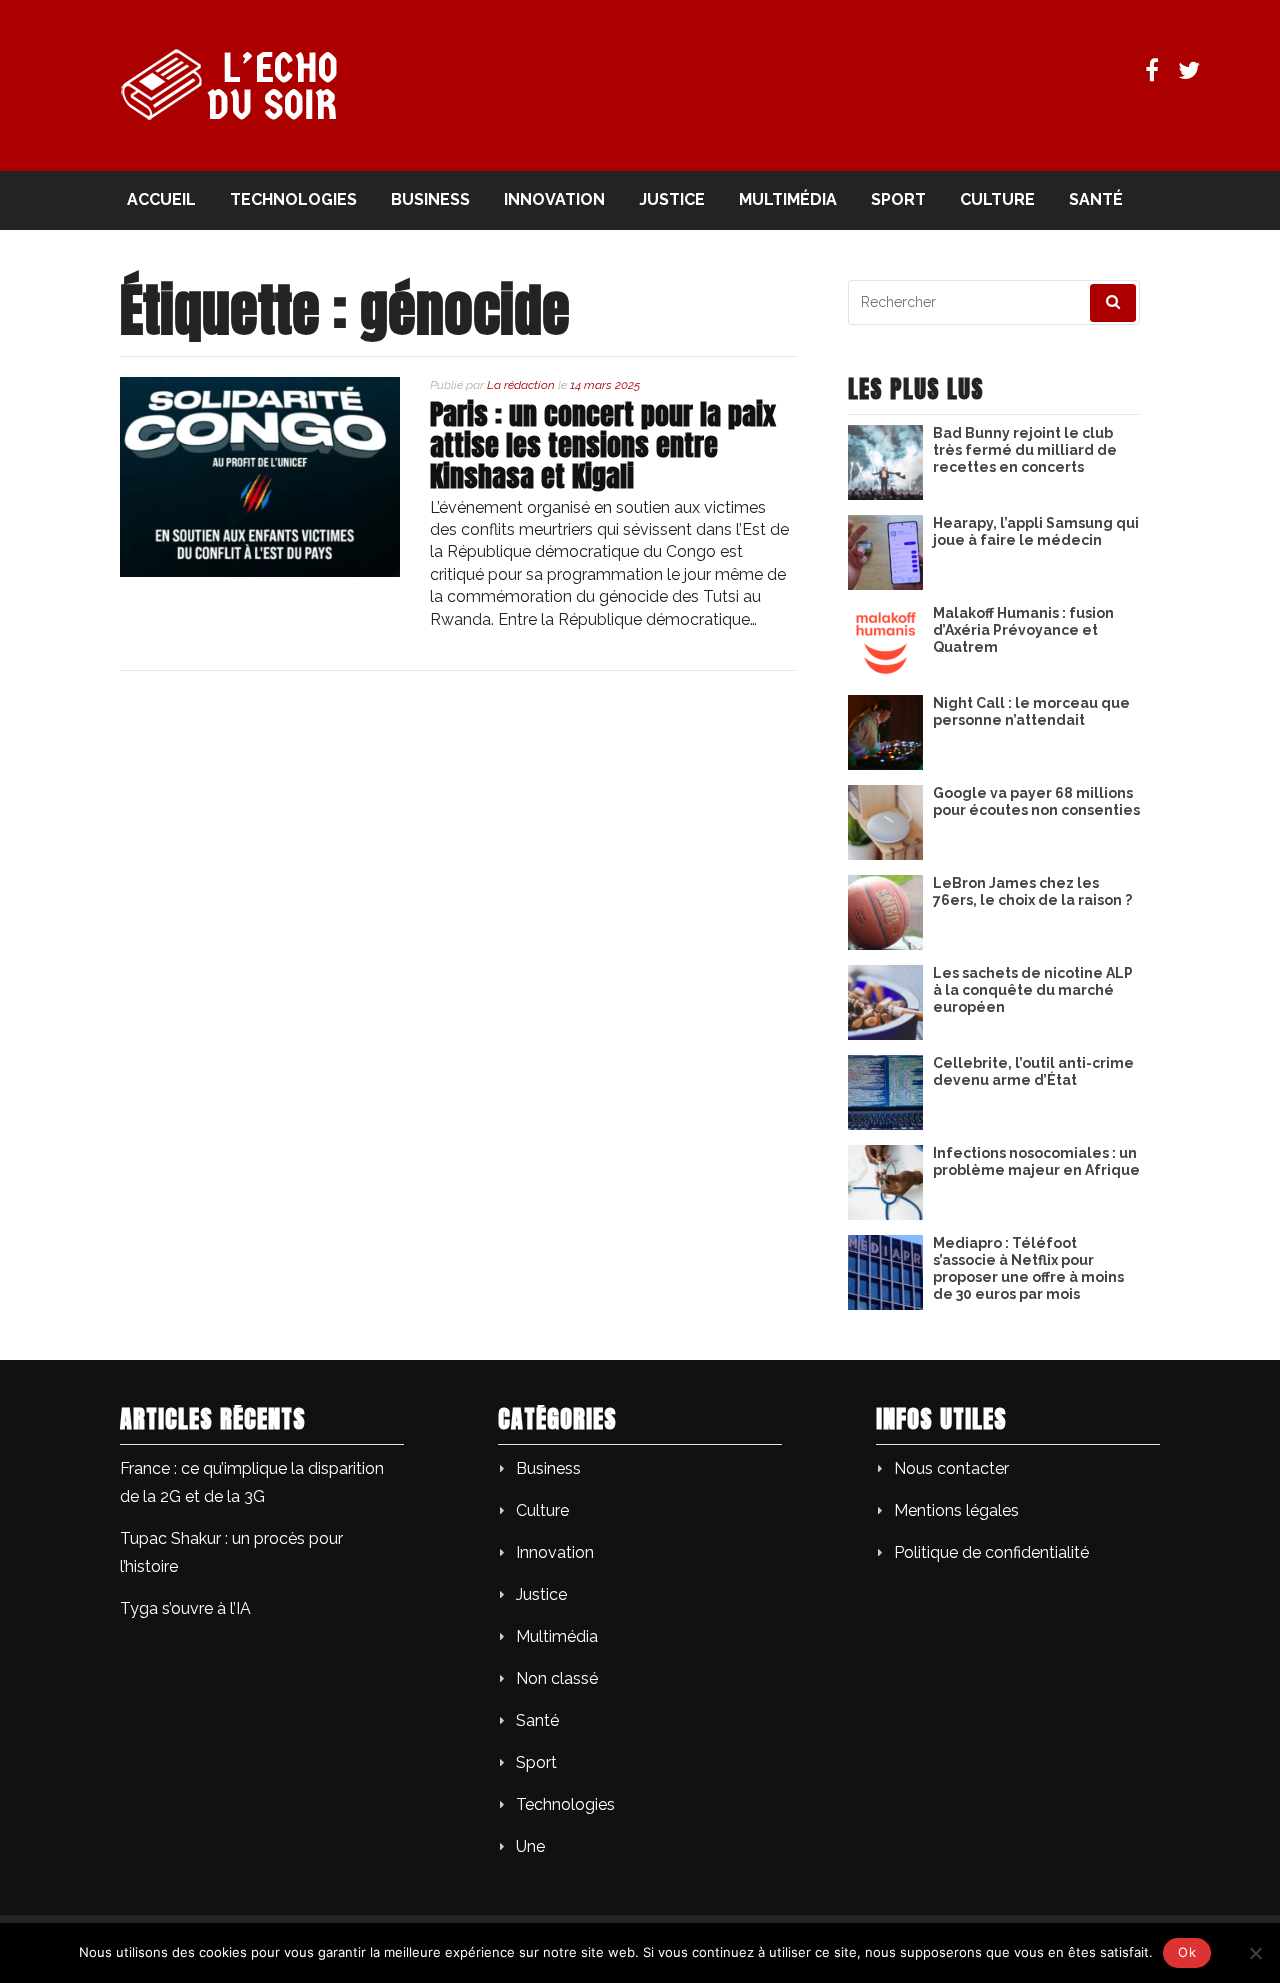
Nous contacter (951, 1468)
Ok (1187, 1952)
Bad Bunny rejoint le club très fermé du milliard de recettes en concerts (1025, 450)
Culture (997, 199)
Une (530, 1846)
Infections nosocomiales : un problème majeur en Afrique (1036, 1161)
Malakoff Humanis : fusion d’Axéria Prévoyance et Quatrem (1023, 630)
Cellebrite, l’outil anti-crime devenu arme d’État (1033, 1071)
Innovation (554, 199)
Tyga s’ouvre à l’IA (185, 1608)
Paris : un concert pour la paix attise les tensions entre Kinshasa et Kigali (603, 445)
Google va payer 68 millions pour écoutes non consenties (1036, 801)
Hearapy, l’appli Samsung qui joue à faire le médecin (1036, 531)
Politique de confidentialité (991, 1552)
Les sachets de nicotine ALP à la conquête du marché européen (1033, 990)
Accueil (161, 199)
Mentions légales (956, 1510)
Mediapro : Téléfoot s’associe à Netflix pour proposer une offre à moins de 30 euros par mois (1028, 1268)
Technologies (293, 199)
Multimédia (788, 199)
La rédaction (521, 385)
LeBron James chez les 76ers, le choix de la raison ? (1032, 891)
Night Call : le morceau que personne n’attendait (1031, 711)
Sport (898, 199)
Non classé (557, 1678)
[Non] (1255, 1953)
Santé (1096, 199)
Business (430, 199)
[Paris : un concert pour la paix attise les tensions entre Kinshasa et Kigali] (260, 571)
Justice (672, 199)
